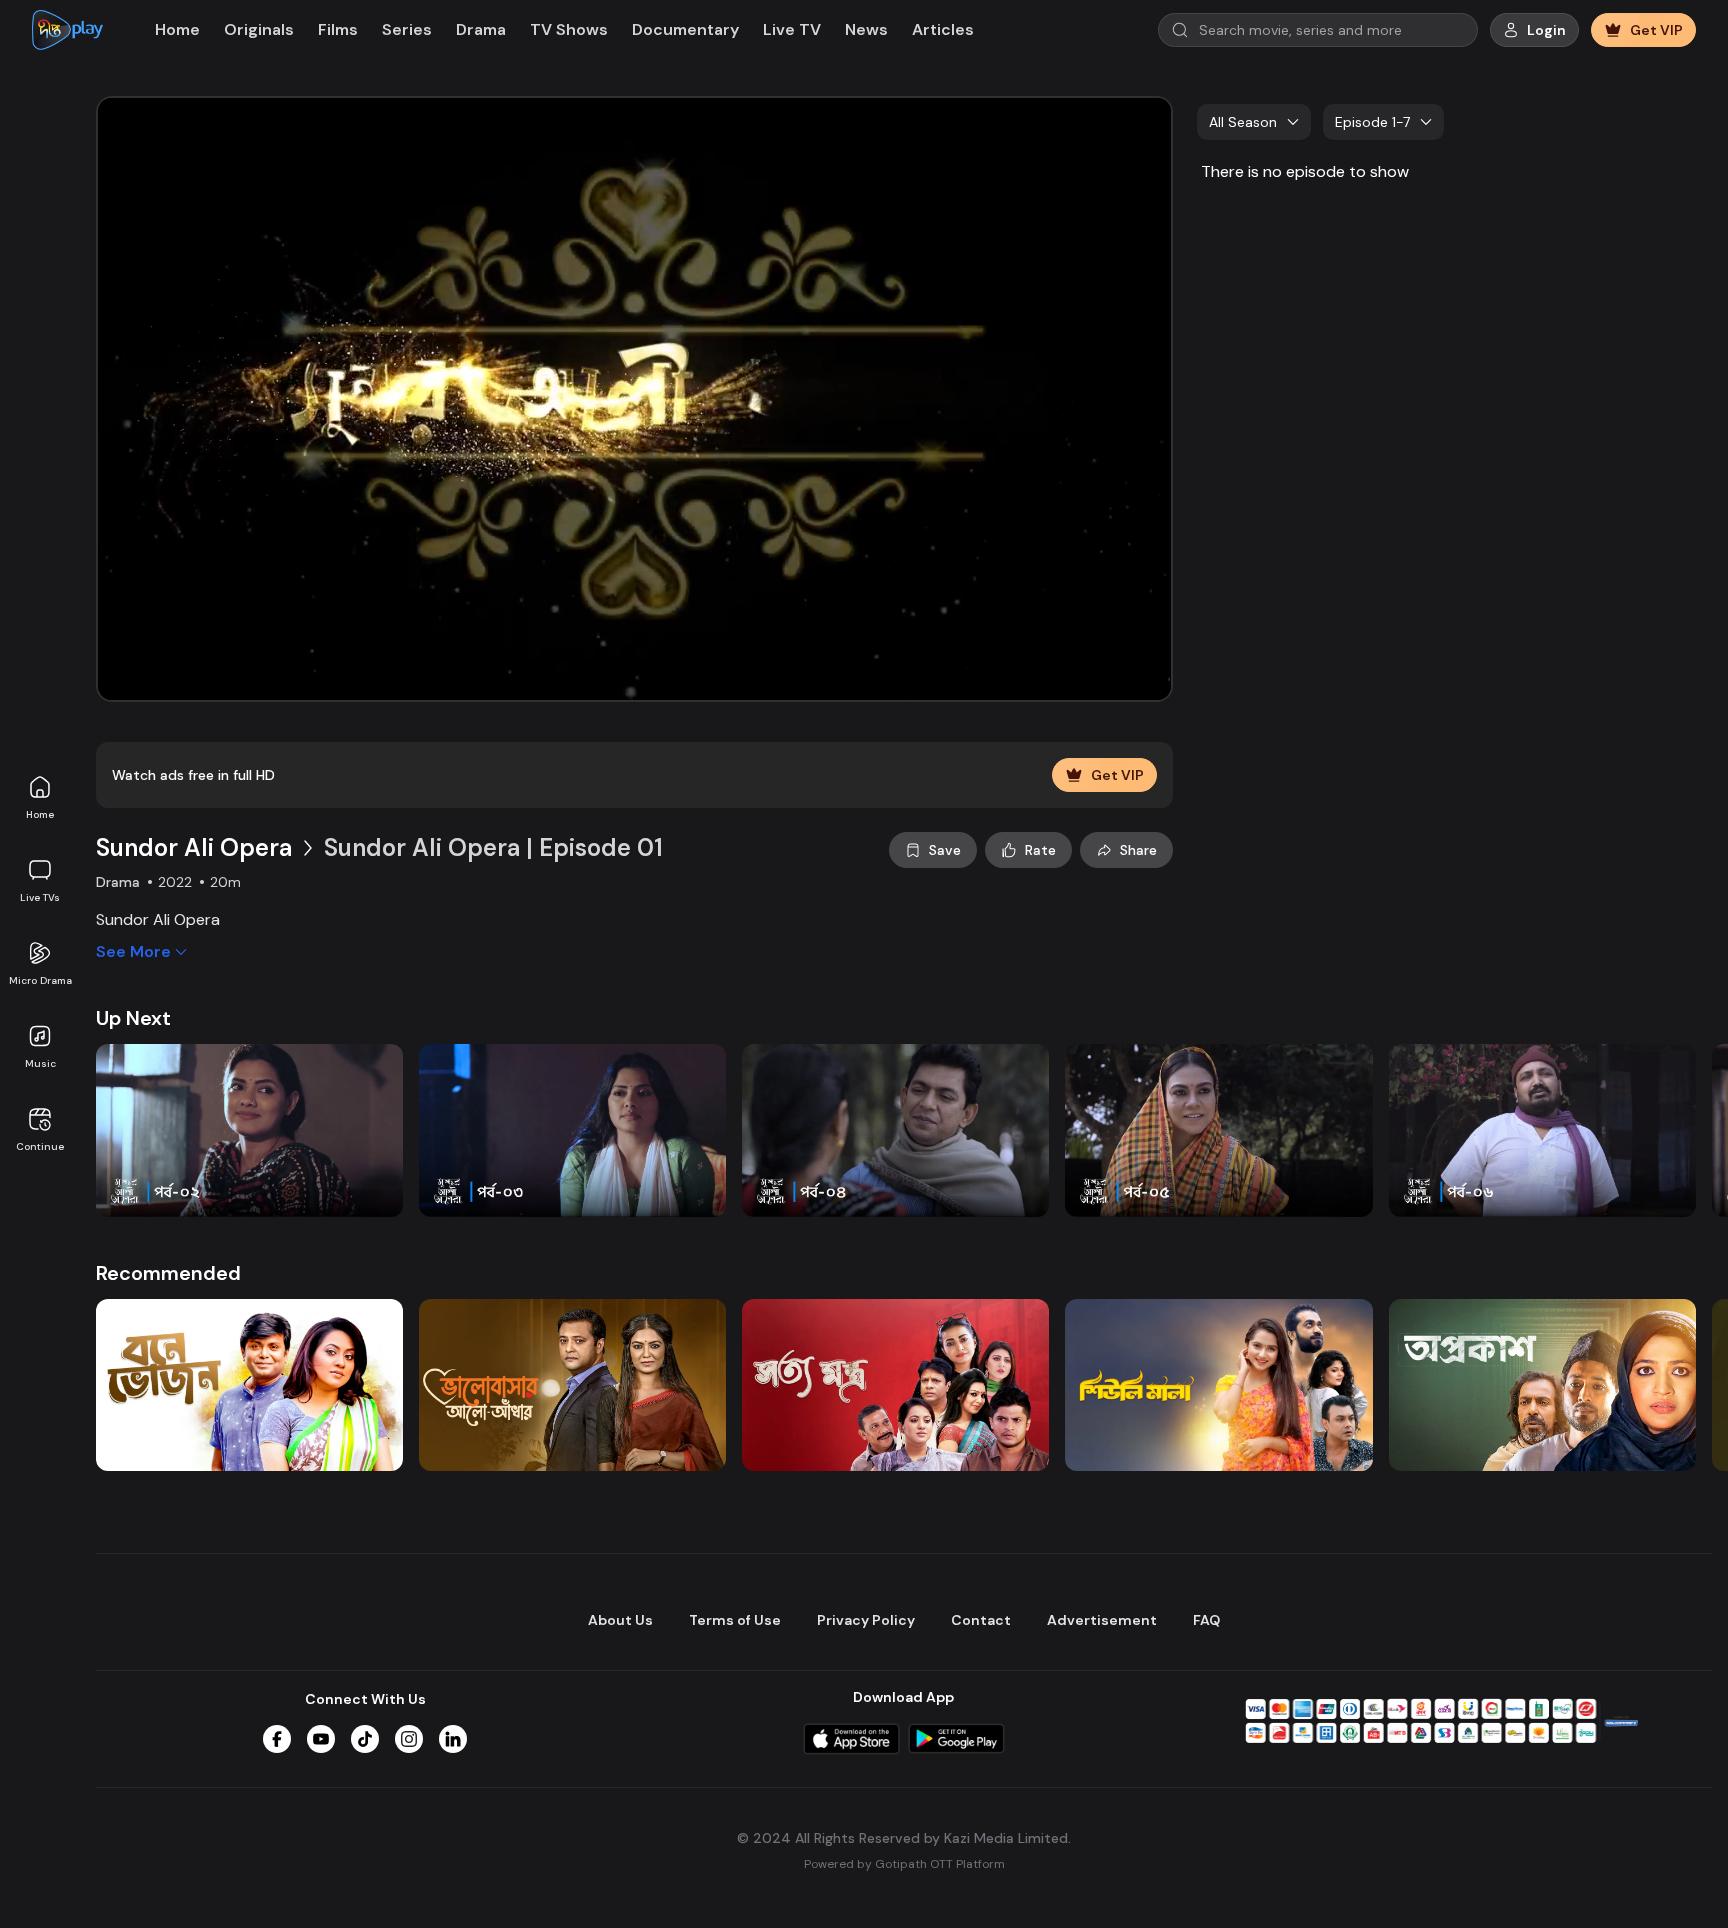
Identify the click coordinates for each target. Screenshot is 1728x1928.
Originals (259, 29)
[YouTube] (321, 1739)
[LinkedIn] (453, 1739)
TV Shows (569, 29)
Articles (943, 29)
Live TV (792, 29)
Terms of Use (735, 1620)
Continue (40, 1146)
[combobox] (1254, 122)
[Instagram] (409, 1739)
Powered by (904, 1864)
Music (40, 1063)
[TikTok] (365, 1739)
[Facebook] (277, 1739)
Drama (481, 29)
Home (40, 814)
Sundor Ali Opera (194, 847)
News (866, 29)
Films (338, 29)
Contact (981, 1620)
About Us (620, 1620)
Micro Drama (40, 980)
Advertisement (1102, 1620)
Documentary (685, 29)
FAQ (1206, 1620)
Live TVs (40, 897)
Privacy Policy (866, 1620)
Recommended (168, 1273)
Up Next (133, 1018)
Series (407, 29)
